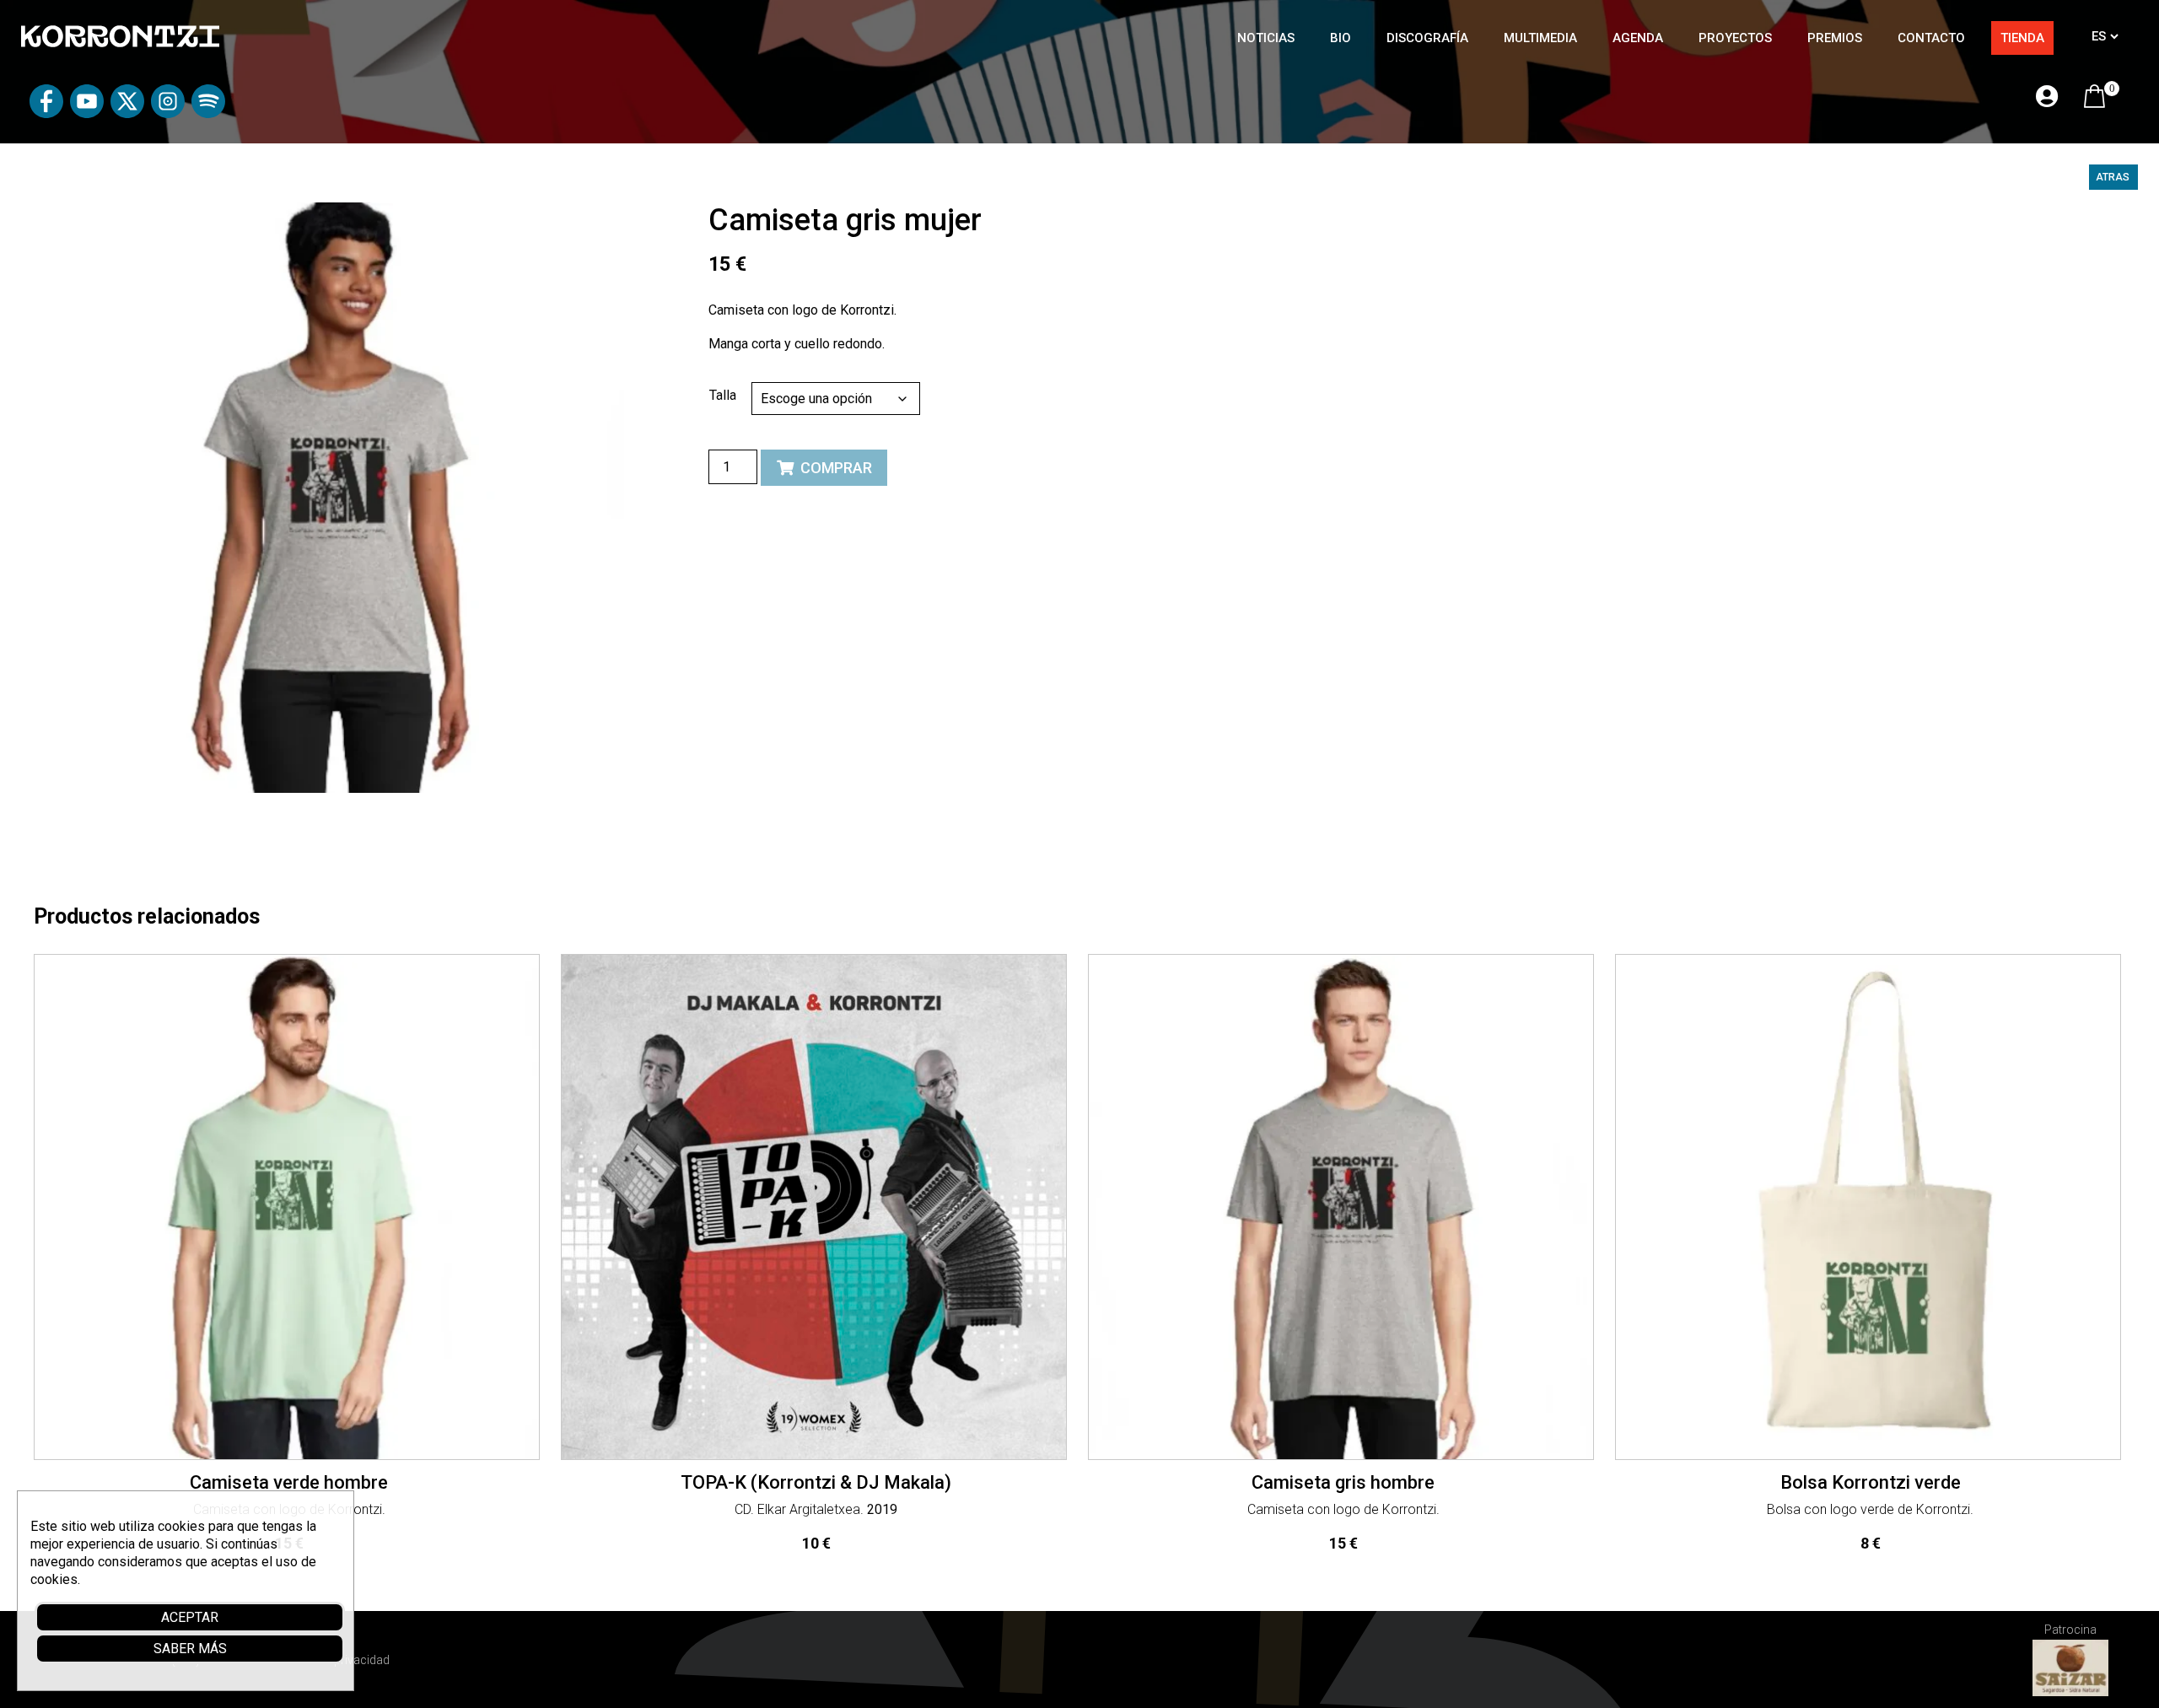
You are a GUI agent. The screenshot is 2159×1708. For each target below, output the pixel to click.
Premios (1835, 38)
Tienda (2022, 38)
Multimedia (1540, 38)
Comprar (836, 468)
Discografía (1427, 38)
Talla (723, 395)
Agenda (1638, 38)
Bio (1341, 38)
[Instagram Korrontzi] (168, 113)
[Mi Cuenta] (2047, 97)
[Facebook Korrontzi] (46, 113)
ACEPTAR (190, 1617)
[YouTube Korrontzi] (87, 113)
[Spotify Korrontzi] (208, 113)
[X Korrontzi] (127, 113)
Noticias (1266, 38)
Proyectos (1735, 38)
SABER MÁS (190, 1649)
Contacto (1931, 38)
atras (2113, 177)
